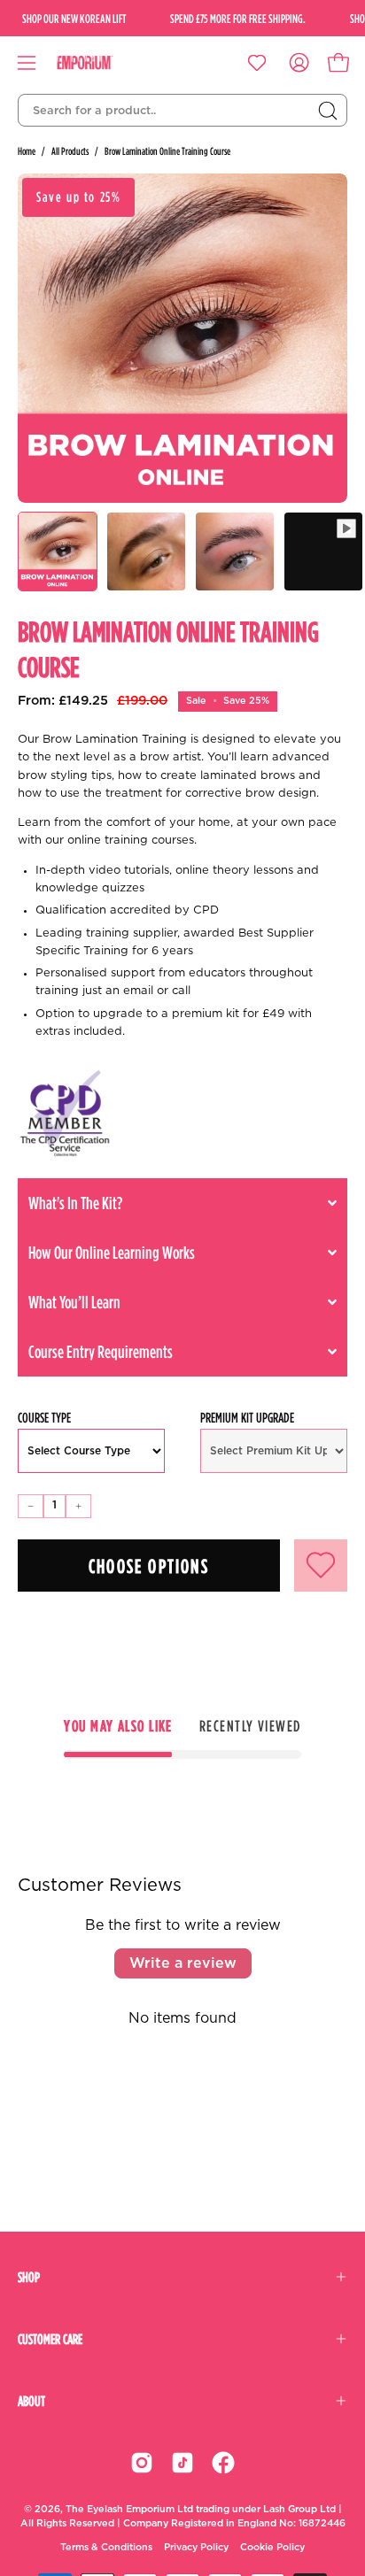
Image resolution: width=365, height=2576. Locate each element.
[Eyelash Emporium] (97, 63)
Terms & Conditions (106, 2547)
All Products (70, 151)
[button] (182, 1203)
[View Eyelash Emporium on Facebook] (223, 2463)
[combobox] (182, 111)
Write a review (183, 1963)
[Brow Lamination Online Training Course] (58, 551)
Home (27, 151)
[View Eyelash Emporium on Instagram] (142, 2463)
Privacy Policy (196, 2547)
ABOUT (31, 2401)
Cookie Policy (272, 2547)
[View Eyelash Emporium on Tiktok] (182, 2463)
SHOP (29, 2277)
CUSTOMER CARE (50, 2339)
